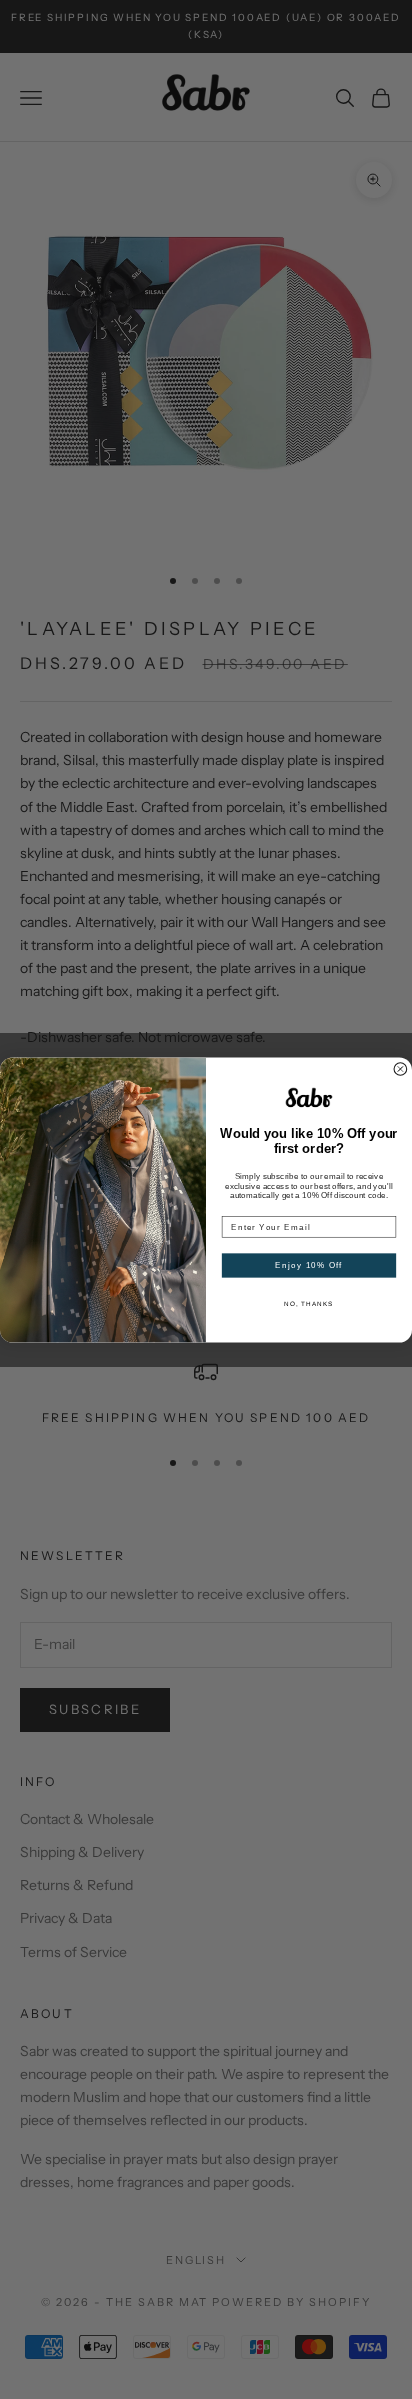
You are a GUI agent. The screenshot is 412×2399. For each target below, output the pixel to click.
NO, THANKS (308, 1303)
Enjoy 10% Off (308, 1264)
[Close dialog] (400, 1068)
